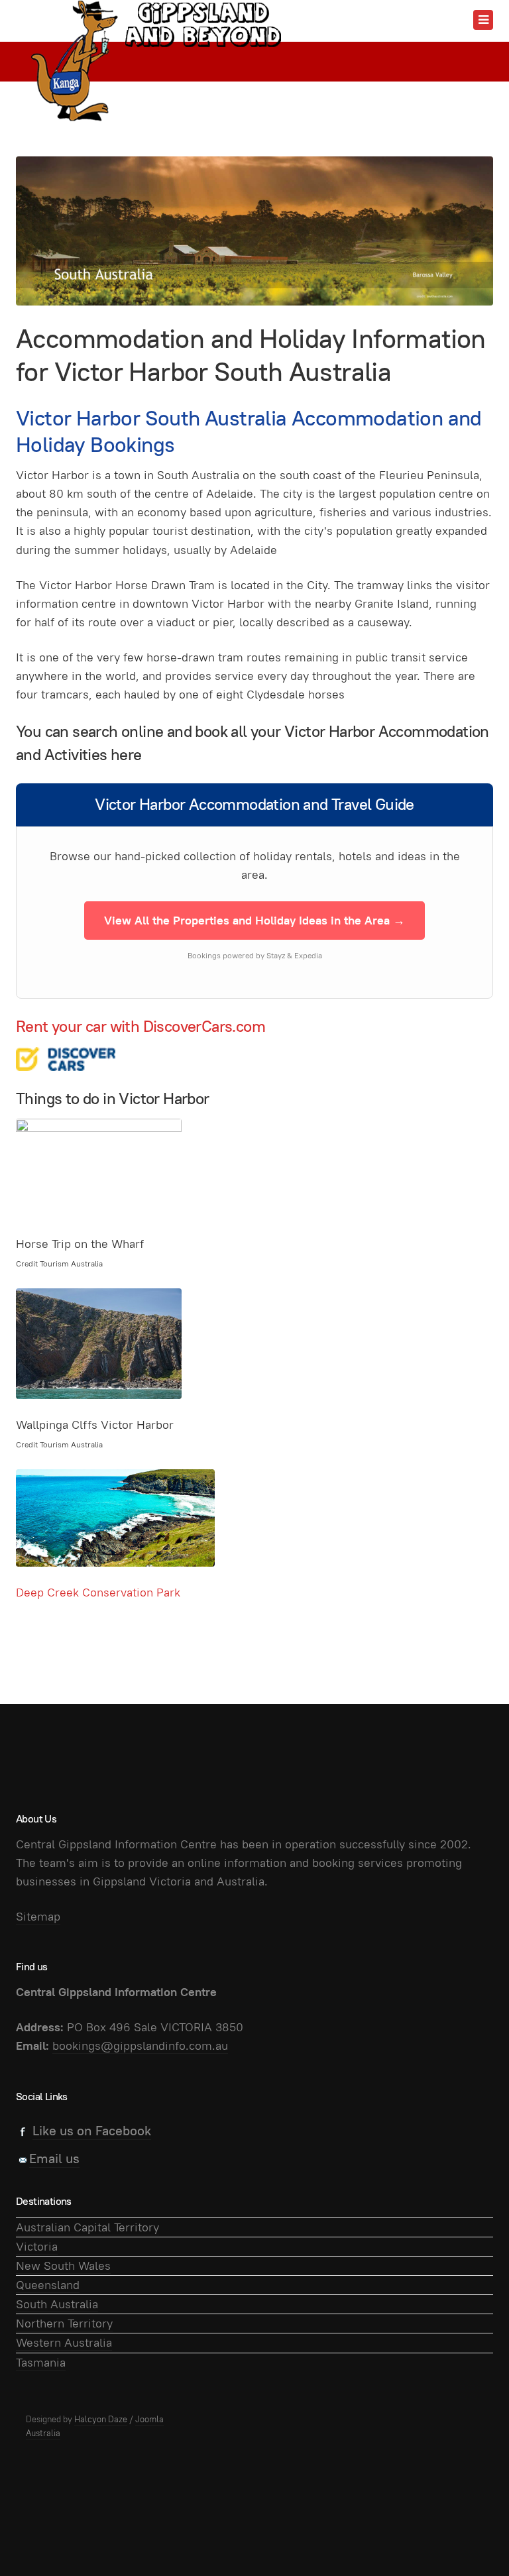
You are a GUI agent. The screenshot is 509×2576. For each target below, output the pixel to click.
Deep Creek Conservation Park (98, 1592)
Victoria (37, 2246)
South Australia (57, 2304)
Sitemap (38, 1916)
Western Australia (64, 2342)
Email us (54, 2158)
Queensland (48, 2285)
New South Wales (63, 2266)
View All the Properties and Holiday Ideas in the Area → (254, 920)
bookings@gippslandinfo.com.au (140, 2045)
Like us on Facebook (92, 2131)
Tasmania (41, 2362)
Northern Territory (64, 2323)
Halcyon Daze (101, 2419)
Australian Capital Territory (87, 2227)
